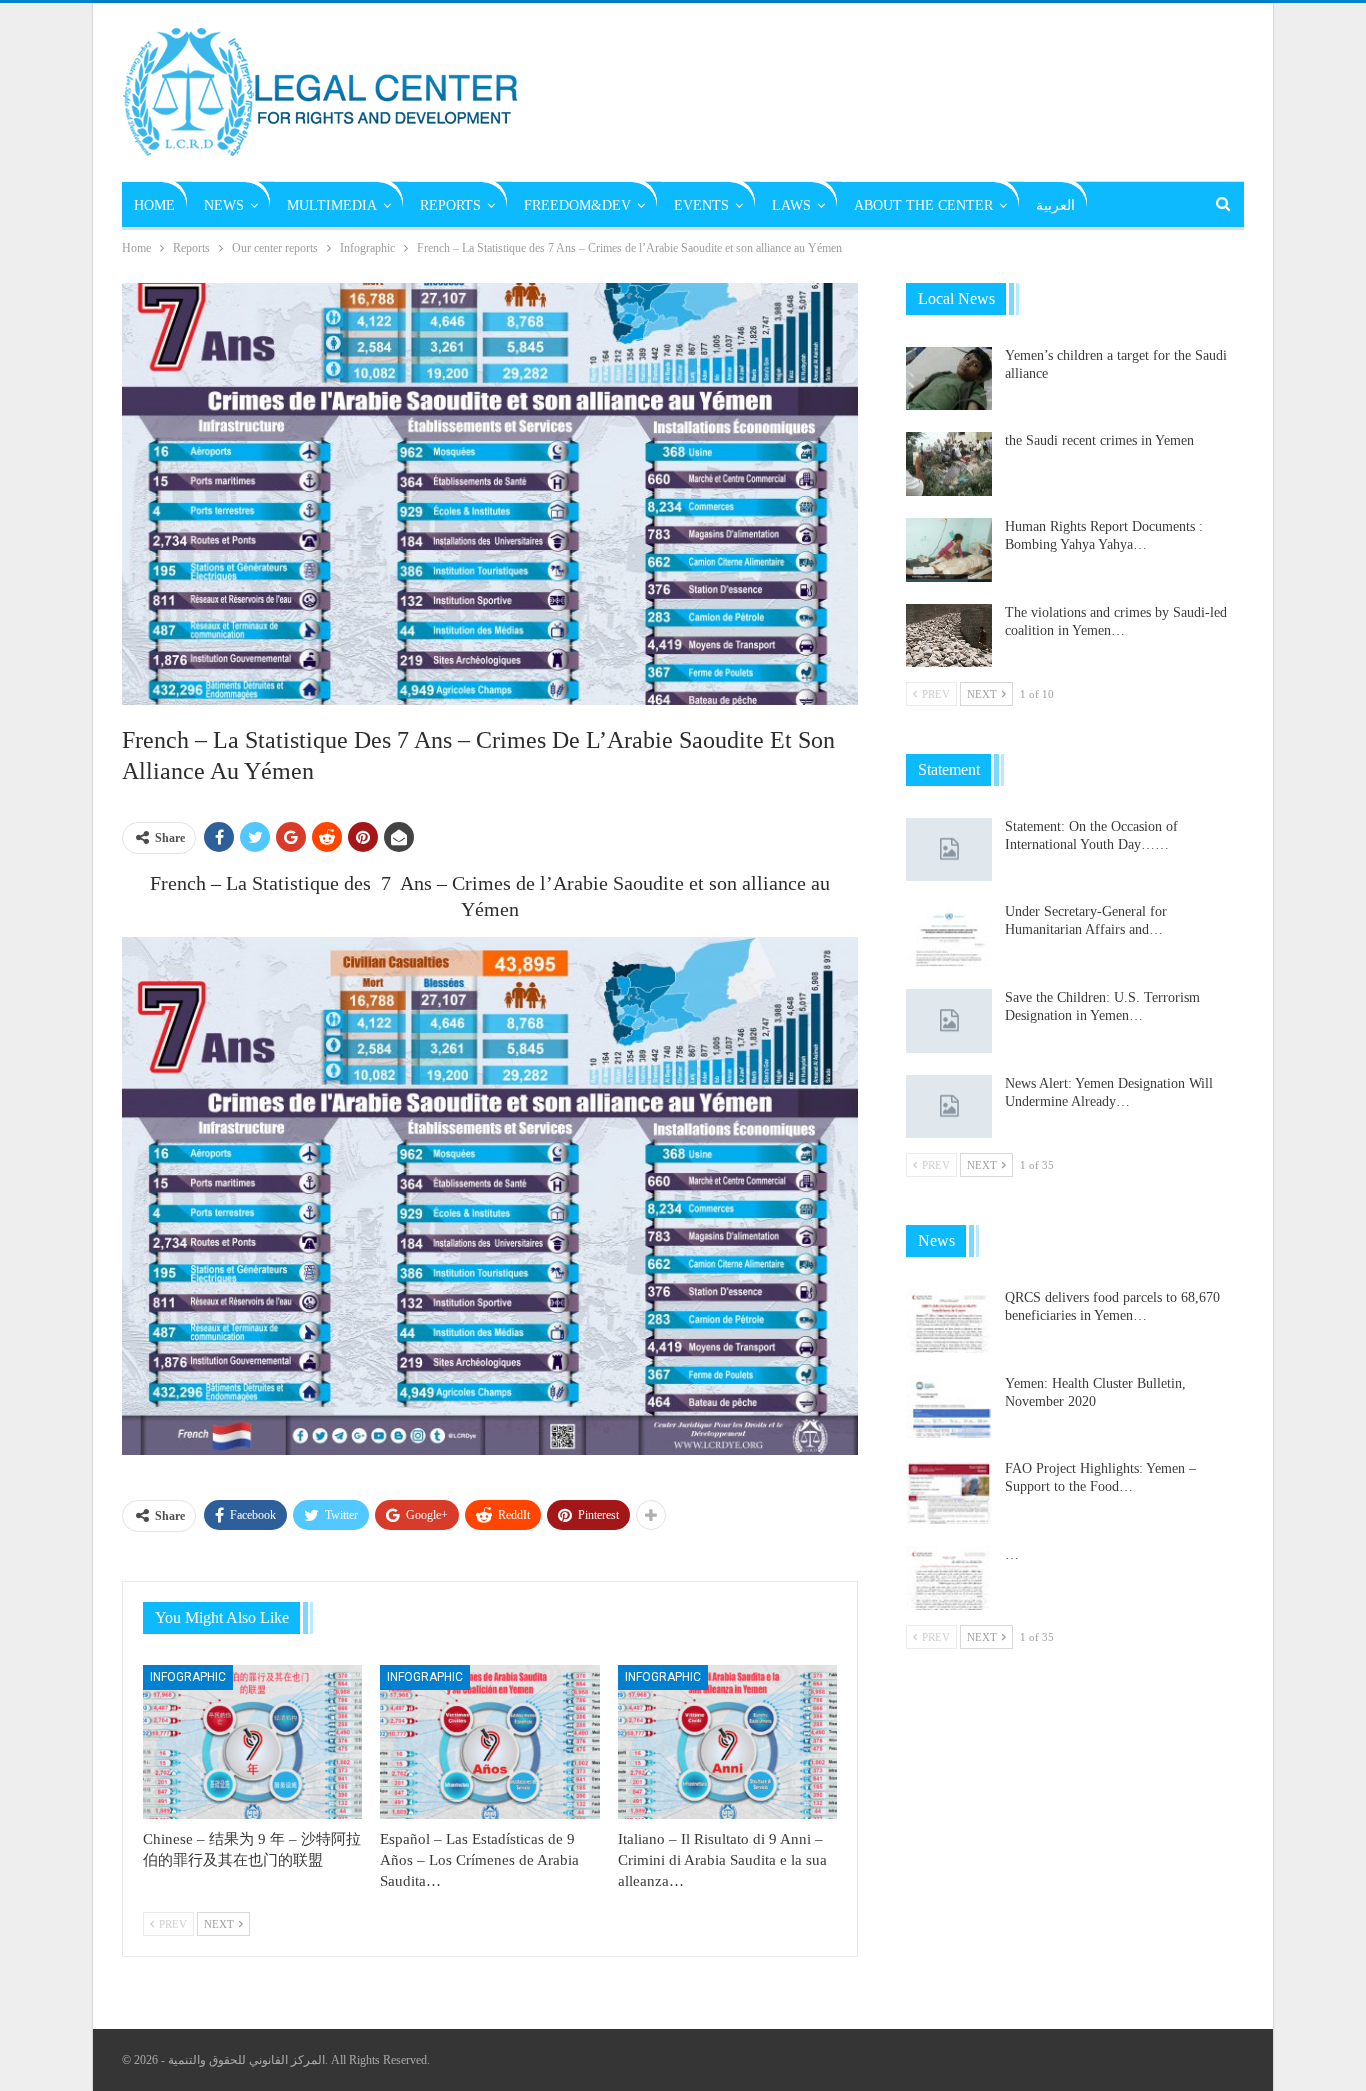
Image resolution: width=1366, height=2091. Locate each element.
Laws (791, 205)
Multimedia (332, 205)
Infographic (188, 1677)
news (224, 205)
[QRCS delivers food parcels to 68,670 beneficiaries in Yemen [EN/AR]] (949, 1321)
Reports (450, 205)
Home (154, 205)
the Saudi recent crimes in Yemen (1099, 440)
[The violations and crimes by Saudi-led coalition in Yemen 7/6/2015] (949, 636)
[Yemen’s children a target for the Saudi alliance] (949, 379)
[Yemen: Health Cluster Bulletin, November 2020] (949, 1407)
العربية (1055, 205)
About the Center (923, 205)
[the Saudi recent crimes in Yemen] (949, 464)
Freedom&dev (577, 205)
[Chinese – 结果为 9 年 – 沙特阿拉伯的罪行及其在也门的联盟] (252, 1741)
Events (701, 205)
